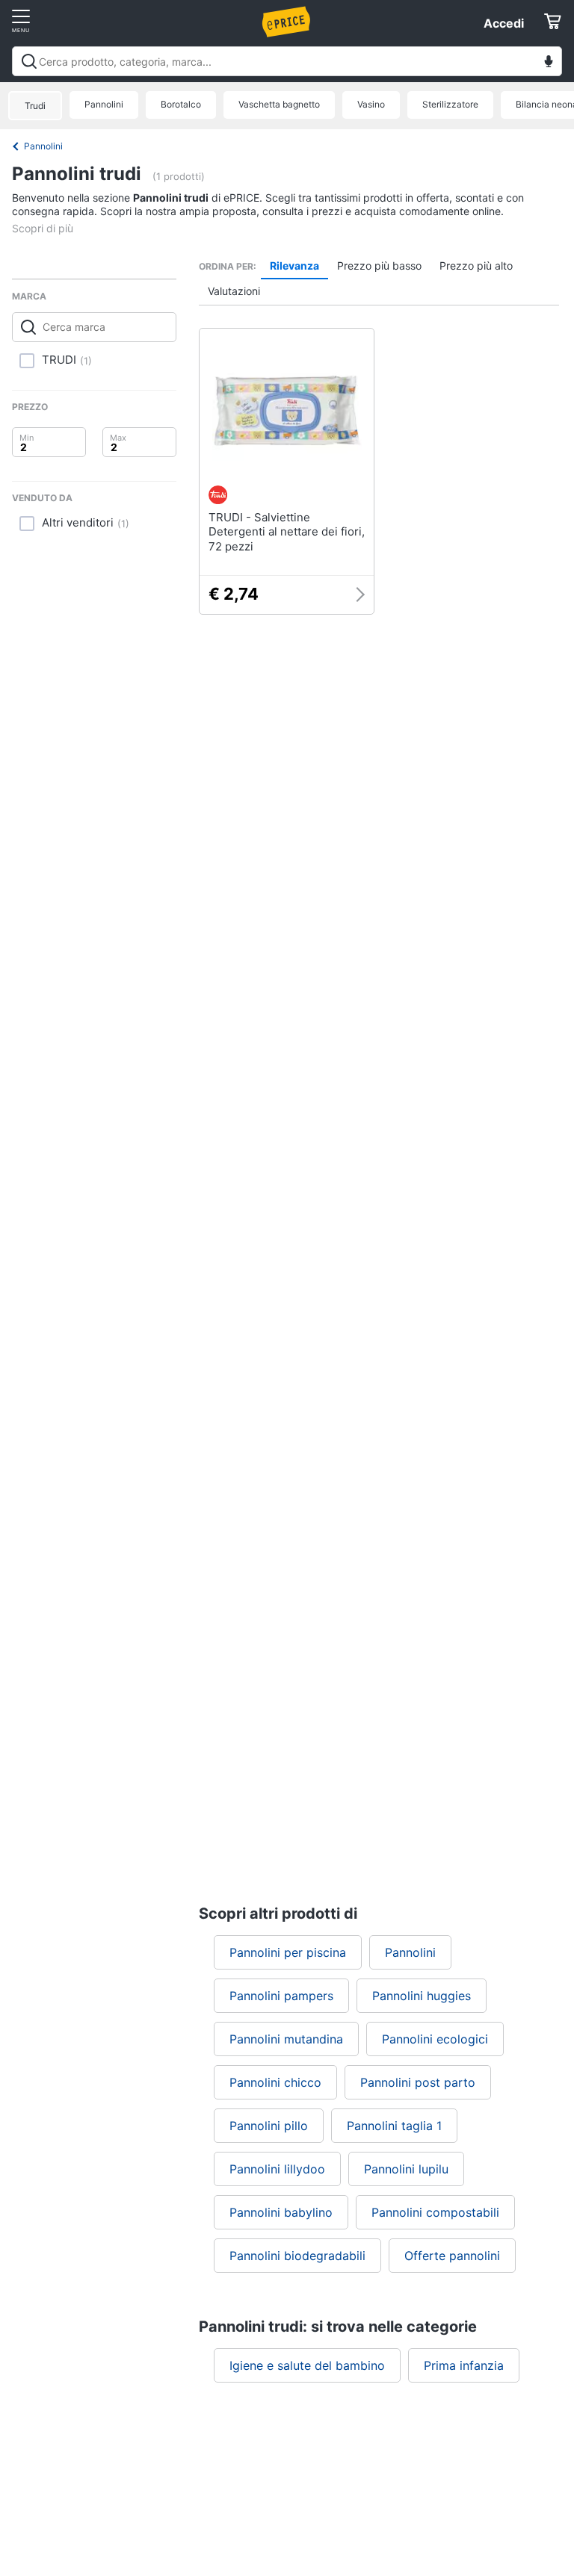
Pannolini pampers (281, 1996)
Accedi (504, 23)
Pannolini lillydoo (277, 2169)
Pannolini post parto (418, 2082)
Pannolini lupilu (406, 2169)
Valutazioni (234, 291)
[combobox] (287, 61)
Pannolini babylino (281, 2212)
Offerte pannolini (452, 2256)
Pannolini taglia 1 (394, 2126)
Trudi (35, 106)
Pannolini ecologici (435, 2039)
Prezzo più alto (476, 266)
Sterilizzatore (450, 104)
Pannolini (104, 104)
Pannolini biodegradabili (297, 2256)
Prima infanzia (464, 2365)
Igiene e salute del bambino (307, 2365)
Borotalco (181, 104)
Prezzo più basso (379, 266)
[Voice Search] (549, 63)
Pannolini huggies (422, 1996)
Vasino (371, 104)
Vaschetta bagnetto (279, 104)
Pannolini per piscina (288, 1952)
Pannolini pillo (269, 2126)
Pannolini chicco (275, 2082)
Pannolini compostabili (435, 2212)
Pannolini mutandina (286, 2039)
